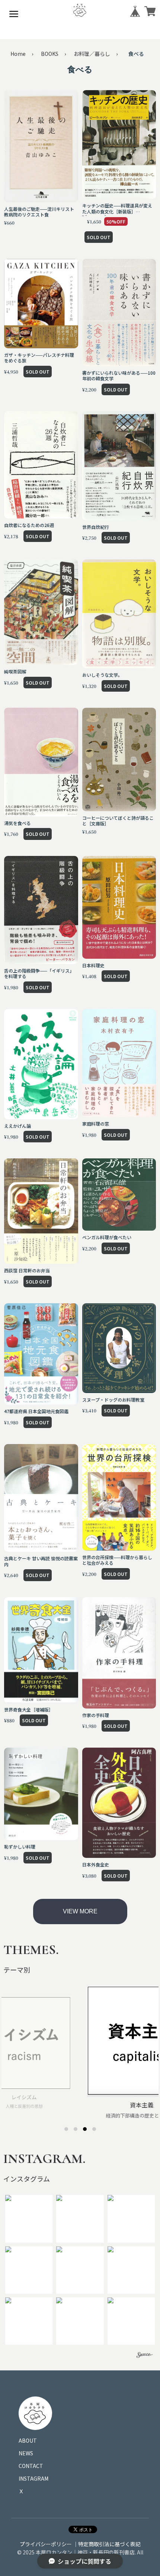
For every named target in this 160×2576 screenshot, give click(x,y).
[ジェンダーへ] (66, 2129)
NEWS (26, 2453)
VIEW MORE (80, 1911)
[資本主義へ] (85, 2129)
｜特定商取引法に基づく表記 (107, 2544)
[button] (29, 2219)
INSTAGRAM (33, 2478)
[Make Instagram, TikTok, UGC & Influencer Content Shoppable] (145, 2356)
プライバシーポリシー (46, 2544)
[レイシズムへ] (76, 2129)
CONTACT (31, 2466)
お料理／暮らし (92, 54)
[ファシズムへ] (94, 2129)
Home (18, 54)
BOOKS (50, 54)
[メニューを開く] (14, 14)
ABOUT (28, 2440)
